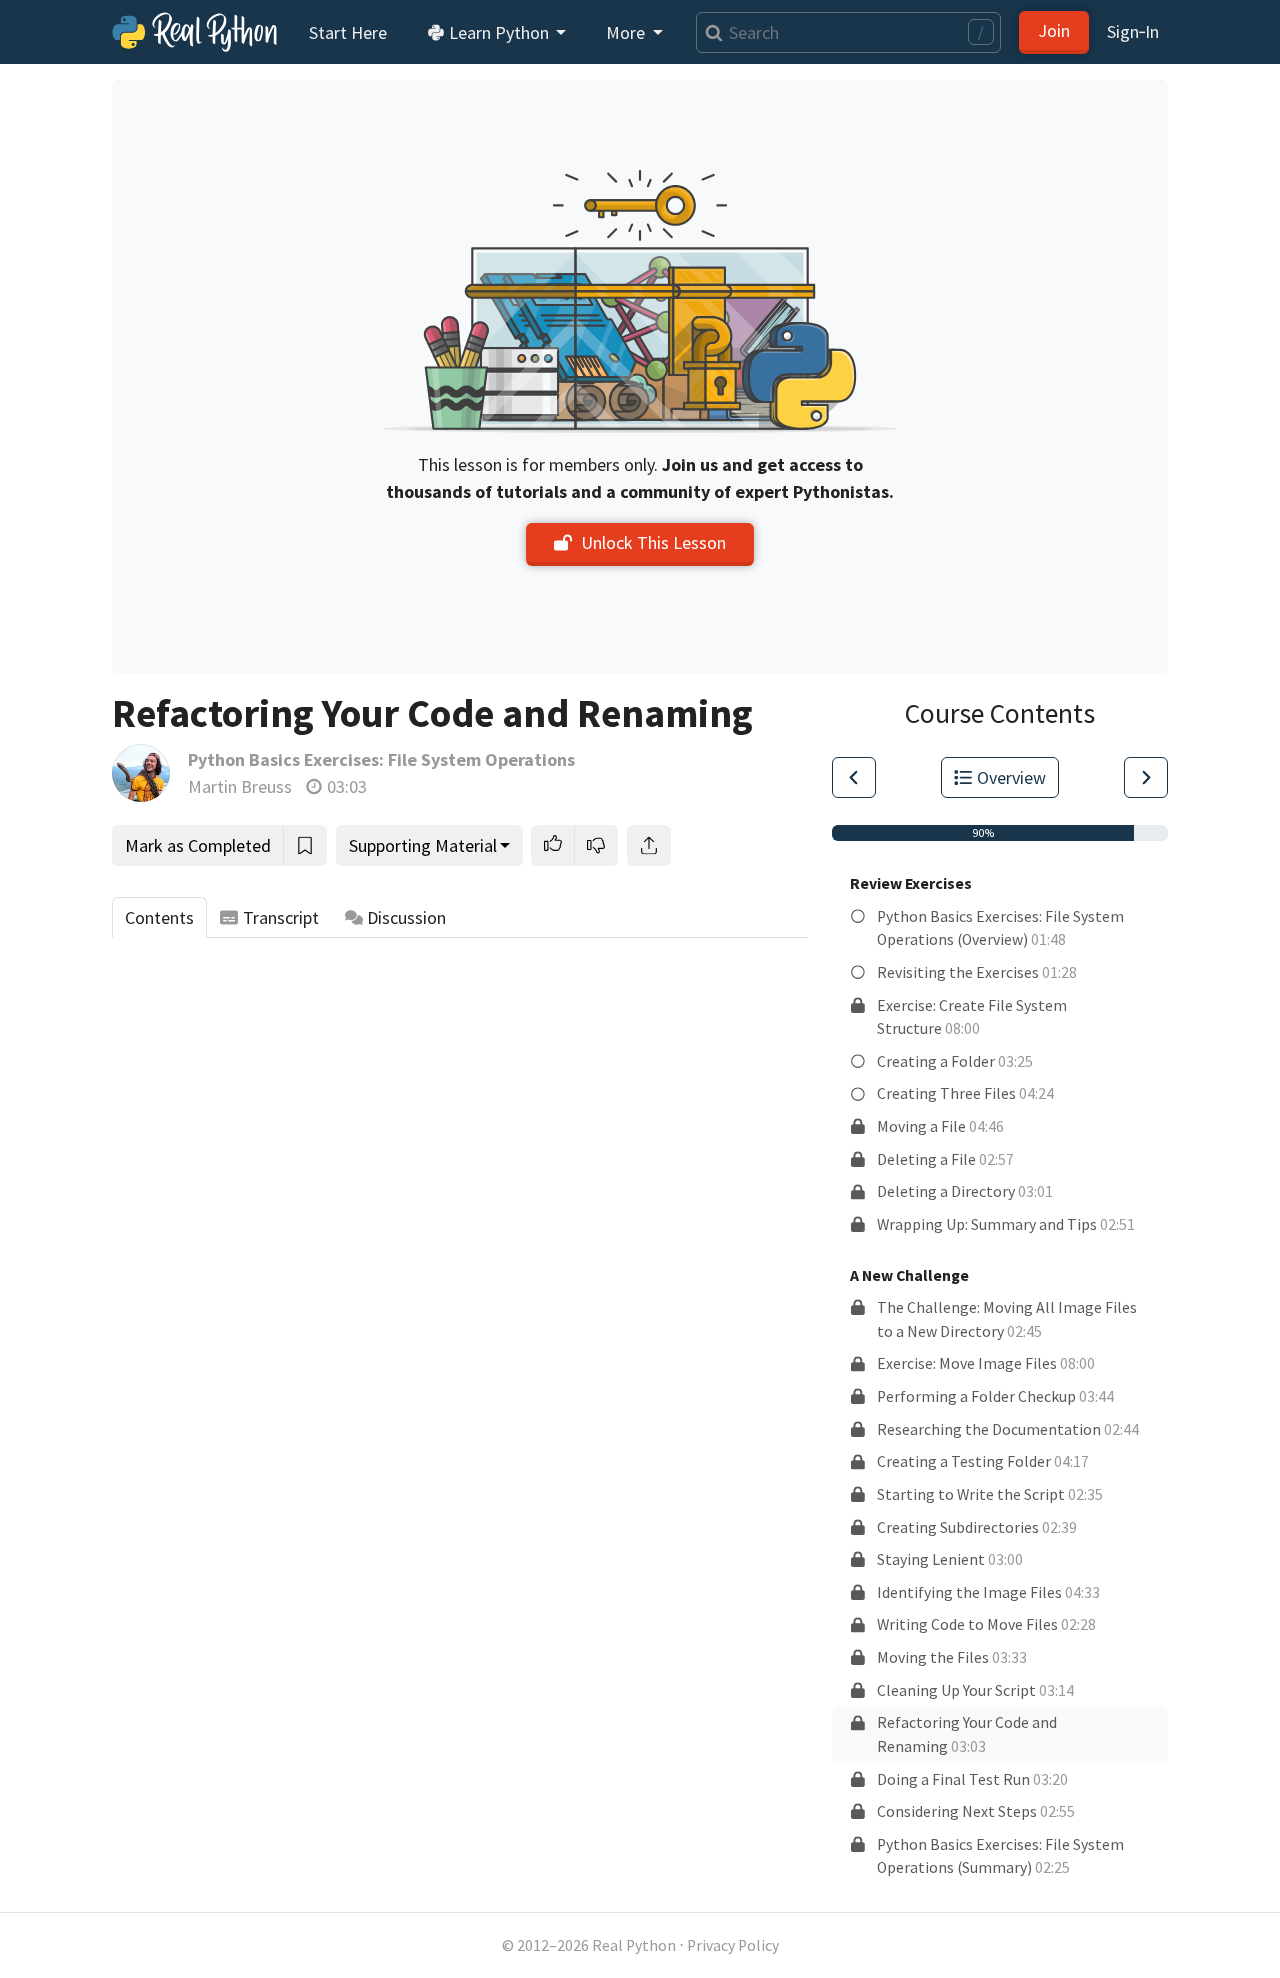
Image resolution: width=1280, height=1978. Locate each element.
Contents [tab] (159, 917)
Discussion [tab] (406, 917)
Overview (1011, 777)
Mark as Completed (198, 845)
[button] (553, 845)
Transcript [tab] (281, 917)
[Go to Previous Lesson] (854, 777)
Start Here (348, 32)
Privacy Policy (733, 1945)
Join (1054, 30)
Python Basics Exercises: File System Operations (381, 759)
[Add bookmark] (305, 845)
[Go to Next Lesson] (1146, 777)
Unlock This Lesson (653, 542)
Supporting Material (423, 845)
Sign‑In (1133, 31)
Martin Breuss (240, 786)
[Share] (649, 845)
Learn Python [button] (499, 32)
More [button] (627, 32)
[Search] (709, 32)
